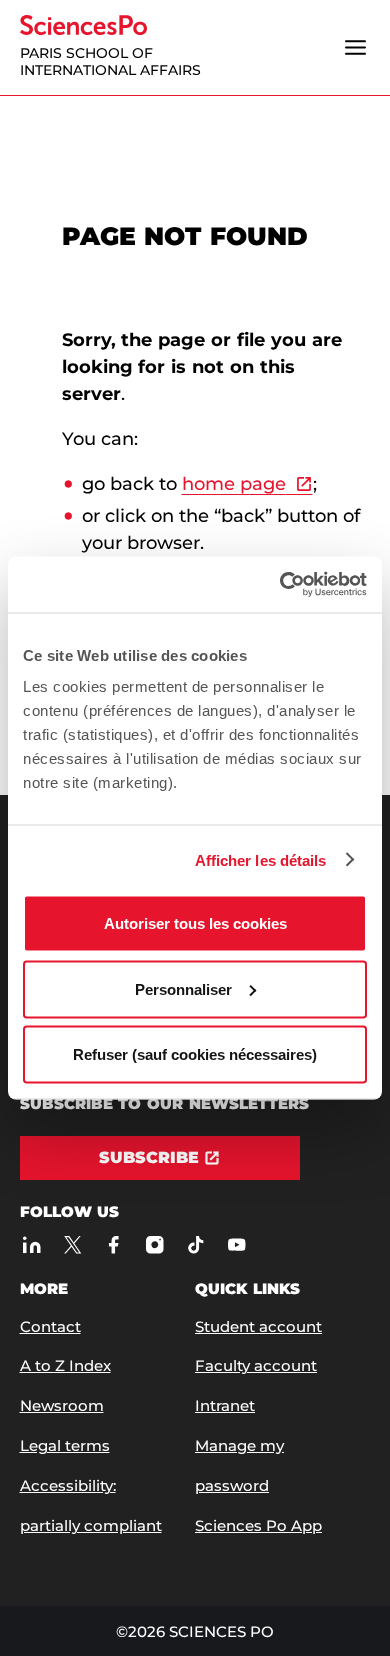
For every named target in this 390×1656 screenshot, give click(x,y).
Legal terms (65, 1445)
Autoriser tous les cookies (195, 923)
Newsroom (62, 1405)
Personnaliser (183, 988)
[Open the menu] (356, 47)
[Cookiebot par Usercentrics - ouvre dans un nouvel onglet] (280, 585)
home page (234, 484)
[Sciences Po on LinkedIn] (32, 1244)
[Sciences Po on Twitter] (73, 1244)
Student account (258, 1326)
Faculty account (256, 1365)
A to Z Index (65, 1365)
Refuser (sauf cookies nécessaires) (195, 1054)
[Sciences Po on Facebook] (114, 1244)
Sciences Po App (258, 1525)
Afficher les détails (261, 859)
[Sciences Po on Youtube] (237, 1244)
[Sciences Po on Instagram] (155, 1244)
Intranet (225, 1405)
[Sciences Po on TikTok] (196, 1244)
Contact (50, 1326)
